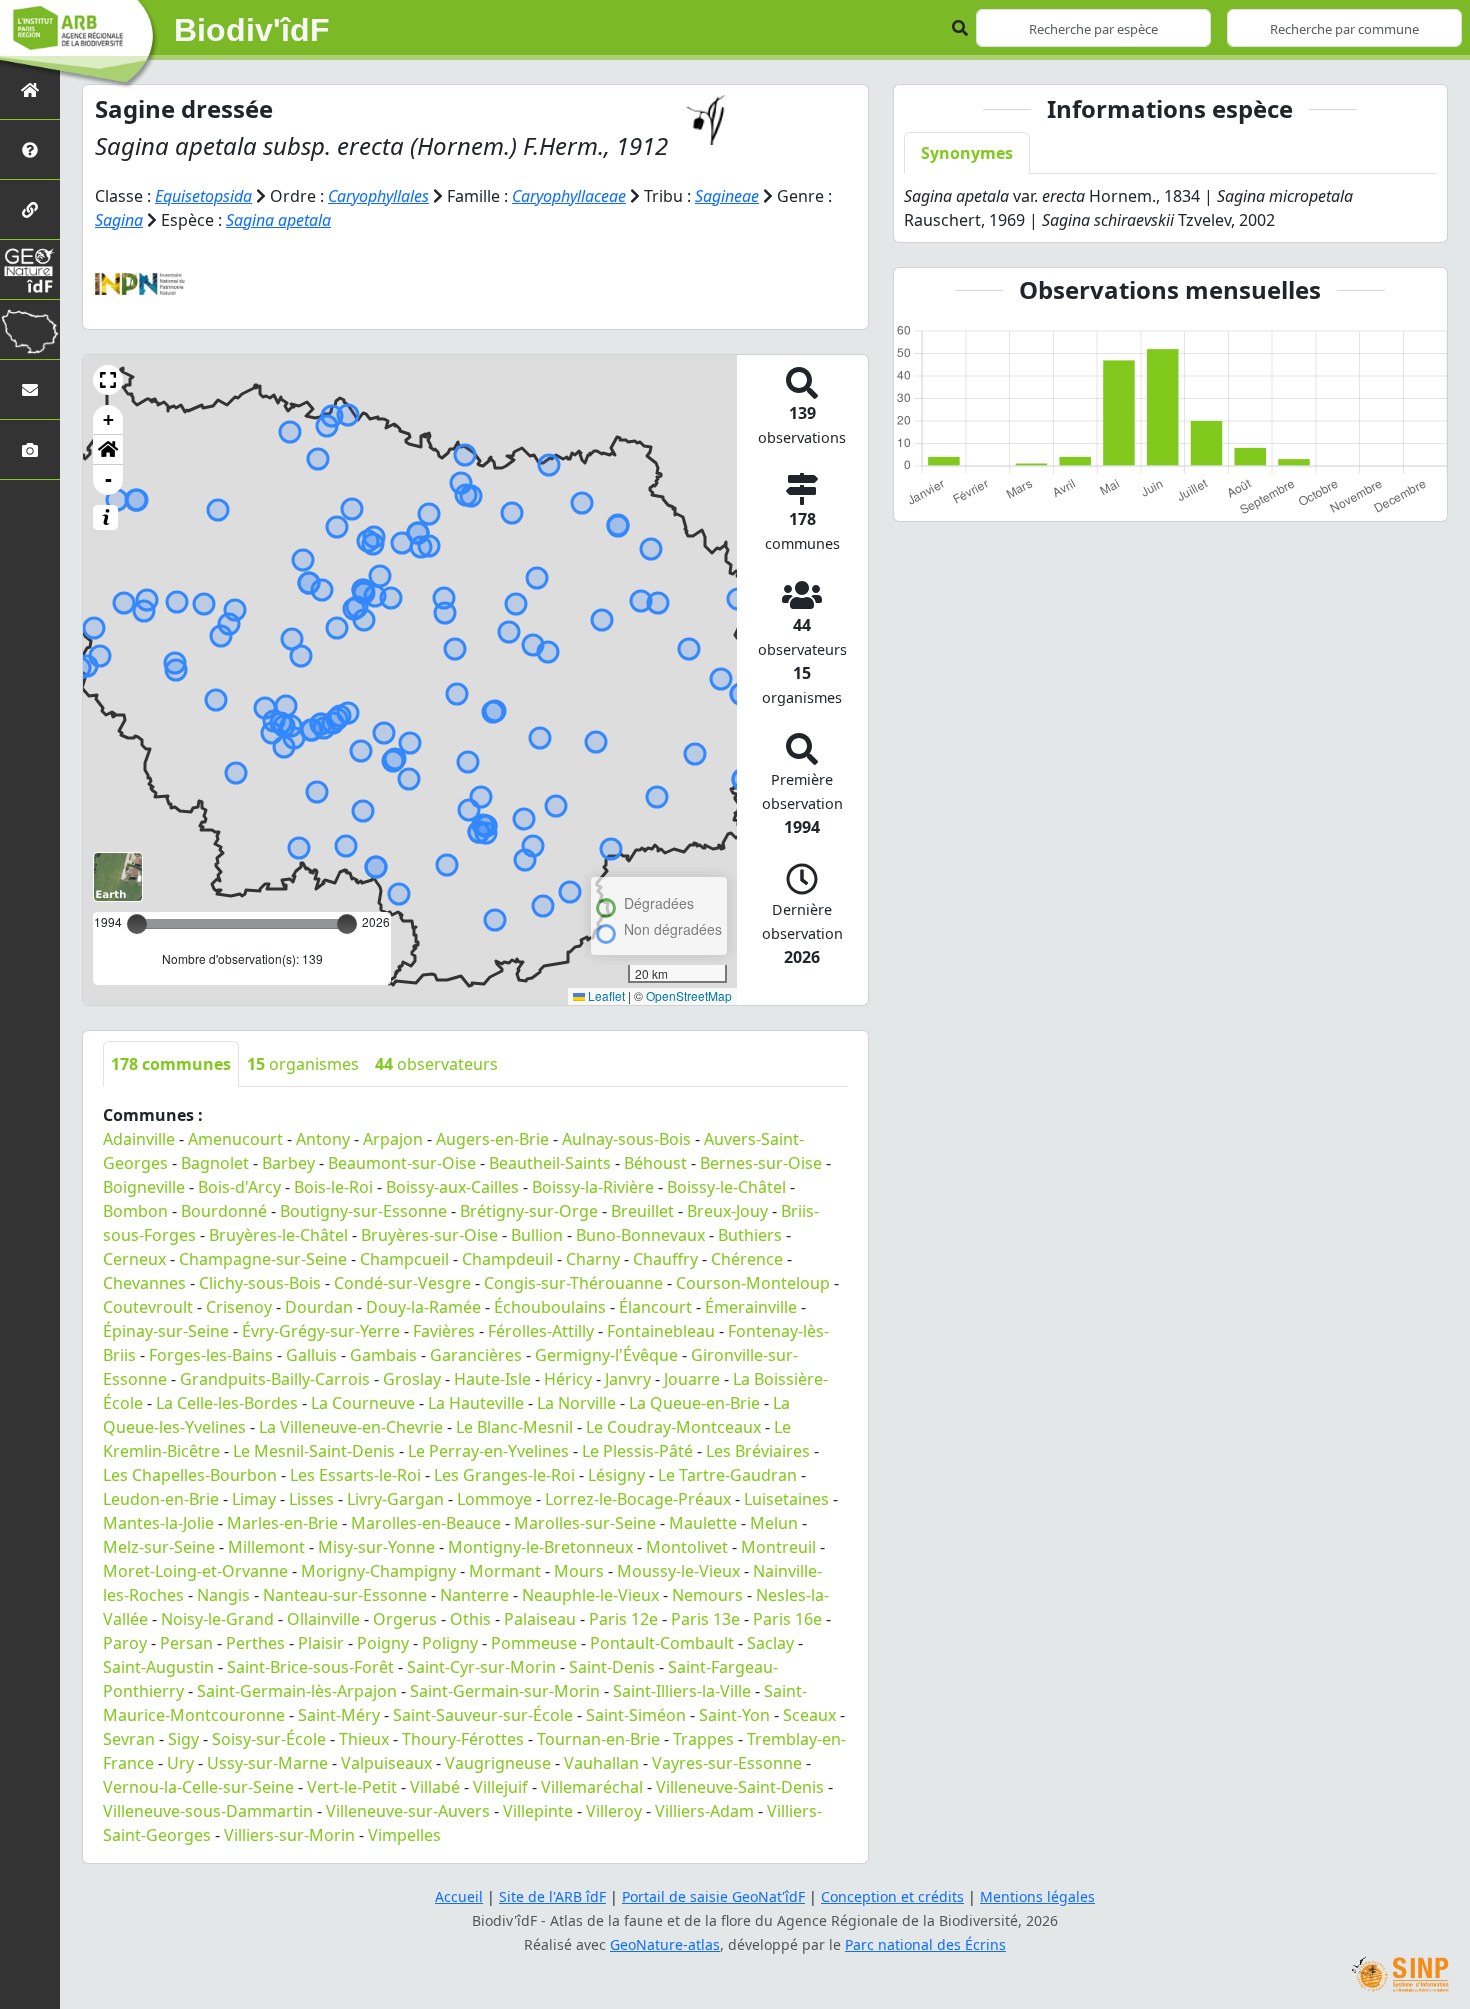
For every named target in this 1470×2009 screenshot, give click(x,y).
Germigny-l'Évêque (606, 1355)
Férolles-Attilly (541, 1331)
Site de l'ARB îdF (552, 1896)
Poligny (450, 1643)
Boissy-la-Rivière (593, 1187)
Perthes (255, 1643)
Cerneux (134, 1259)
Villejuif (500, 1787)
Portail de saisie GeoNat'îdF (713, 1896)
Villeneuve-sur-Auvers (408, 1811)
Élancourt (655, 1307)
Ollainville (323, 1619)
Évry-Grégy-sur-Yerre (321, 1331)
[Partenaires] (30, 209)
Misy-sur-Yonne (376, 1547)
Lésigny (616, 1475)
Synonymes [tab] (967, 153)
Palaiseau (540, 1619)
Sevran (129, 1739)
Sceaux (809, 1715)
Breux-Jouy (727, 1211)
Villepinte (538, 1811)
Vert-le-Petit (352, 1787)
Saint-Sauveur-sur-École (483, 1715)
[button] (108, 380)
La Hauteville (476, 1403)
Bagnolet (215, 1163)
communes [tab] (171, 1064)
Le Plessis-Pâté (637, 1451)
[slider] (347, 924)
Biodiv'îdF (252, 30)
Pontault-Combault (662, 1643)
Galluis (311, 1355)
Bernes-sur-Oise (761, 1163)
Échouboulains (550, 1307)
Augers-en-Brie (492, 1139)
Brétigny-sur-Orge (529, 1211)
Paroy (125, 1643)
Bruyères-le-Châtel (278, 1235)
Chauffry (665, 1259)
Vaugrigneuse (498, 1763)
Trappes (703, 1739)
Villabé (435, 1787)
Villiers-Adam (704, 1811)
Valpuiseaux (386, 1763)
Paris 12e (623, 1619)
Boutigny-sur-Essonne (363, 1211)
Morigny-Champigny (378, 1571)
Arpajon (393, 1139)
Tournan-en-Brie (598, 1739)
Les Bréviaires (758, 1451)
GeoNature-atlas (665, 1944)
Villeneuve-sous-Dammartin (208, 1811)
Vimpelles (404, 1835)
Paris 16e (787, 1619)
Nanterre (474, 1595)
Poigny (383, 1643)
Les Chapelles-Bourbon (190, 1475)
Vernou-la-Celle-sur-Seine (198, 1787)
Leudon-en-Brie (161, 1499)
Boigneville (144, 1187)
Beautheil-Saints (550, 1163)
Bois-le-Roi (333, 1187)
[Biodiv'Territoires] (30, 329)
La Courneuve (363, 1403)
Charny (593, 1259)
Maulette (703, 1523)
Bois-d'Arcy (239, 1187)
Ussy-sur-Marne (267, 1763)
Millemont (266, 1547)
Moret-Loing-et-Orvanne (195, 1571)
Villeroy (614, 1811)
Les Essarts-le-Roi (355, 1475)
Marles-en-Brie (282, 1523)
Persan (186, 1643)
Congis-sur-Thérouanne (573, 1283)
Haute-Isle (492, 1379)
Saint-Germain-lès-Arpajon (297, 1691)
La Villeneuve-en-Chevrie (351, 1427)
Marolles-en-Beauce (426, 1523)
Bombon (135, 1211)
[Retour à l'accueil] (30, 89)
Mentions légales (1037, 1896)
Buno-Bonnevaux (640, 1235)
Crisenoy (239, 1307)
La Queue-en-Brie (694, 1403)
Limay (254, 1499)
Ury (180, 1763)
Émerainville (751, 1307)
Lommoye (494, 1499)
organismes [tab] (303, 1064)
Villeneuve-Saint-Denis (740, 1787)
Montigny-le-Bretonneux (540, 1547)
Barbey (288, 1163)
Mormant (505, 1571)
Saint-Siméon (636, 1715)
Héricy (568, 1379)
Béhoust (655, 1163)
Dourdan (319, 1307)
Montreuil (778, 1547)
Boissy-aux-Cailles (452, 1187)
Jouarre (692, 1379)
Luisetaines (786, 1499)
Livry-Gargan (395, 1499)
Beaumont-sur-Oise (402, 1163)
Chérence (747, 1259)
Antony (323, 1139)
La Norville (576, 1403)
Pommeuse (534, 1643)
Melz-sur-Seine (159, 1547)
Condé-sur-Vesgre (402, 1283)
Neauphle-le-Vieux (590, 1595)
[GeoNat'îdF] (30, 269)
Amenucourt (235, 1139)
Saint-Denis (612, 1667)
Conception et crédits (892, 1896)
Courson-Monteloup (753, 1283)
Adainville (139, 1139)
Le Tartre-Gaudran (727, 1475)
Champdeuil (507, 1259)
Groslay (412, 1379)
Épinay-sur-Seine (166, 1331)
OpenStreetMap (689, 995)
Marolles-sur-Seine (585, 1523)
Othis (470, 1619)
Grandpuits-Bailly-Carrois (275, 1379)
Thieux (364, 1739)
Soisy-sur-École (269, 1739)
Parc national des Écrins (925, 1944)
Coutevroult (148, 1307)
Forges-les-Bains (211, 1355)
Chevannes (144, 1283)
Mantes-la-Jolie (158, 1523)
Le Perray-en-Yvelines (488, 1451)
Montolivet (687, 1547)
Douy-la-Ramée (423, 1307)
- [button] (108, 479)
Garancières (476, 1355)
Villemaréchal (592, 1787)
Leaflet (605, 995)
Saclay (770, 1643)
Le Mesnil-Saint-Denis (314, 1451)
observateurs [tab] (436, 1064)
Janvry (628, 1379)
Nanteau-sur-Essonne (345, 1595)
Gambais (383, 1355)
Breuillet (642, 1211)
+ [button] (108, 419)
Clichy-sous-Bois (260, 1283)
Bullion (537, 1235)
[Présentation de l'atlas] (30, 149)
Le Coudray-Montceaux (673, 1427)
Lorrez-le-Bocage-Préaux (638, 1499)
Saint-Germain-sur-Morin (505, 1691)
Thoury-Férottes (463, 1739)
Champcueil (404, 1259)
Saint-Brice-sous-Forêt (310, 1667)
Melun (774, 1523)
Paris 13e (705, 1619)
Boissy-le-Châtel (726, 1187)
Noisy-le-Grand (217, 1619)
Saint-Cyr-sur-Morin (481, 1667)
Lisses (311, 1499)
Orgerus (405, 1619)
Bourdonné (224, 1211)
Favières (444, 1331)
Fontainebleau (661, 1331)
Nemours (707, 1595)
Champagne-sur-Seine (263, 1259)
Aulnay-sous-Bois (626, 1139)
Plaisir (321, 1643)
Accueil (459, 1896)
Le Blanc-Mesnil (514, 1427)
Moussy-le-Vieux (678, 1571)
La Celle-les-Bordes (227, 1403)
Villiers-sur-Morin (289, 1835)
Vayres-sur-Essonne (727, 1763)
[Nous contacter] (30, 389)
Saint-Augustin (158, 1667)
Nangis (223, 1595)
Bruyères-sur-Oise (429, 1235)
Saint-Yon (734, 1715)
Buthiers (750, 1235)
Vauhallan (601, 1763)
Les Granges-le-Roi (504, 1475)
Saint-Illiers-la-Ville (682, 1691)
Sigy (183, 1739)
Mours (579, 1571)
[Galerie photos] (30, 449)
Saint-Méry (339, 1715)
